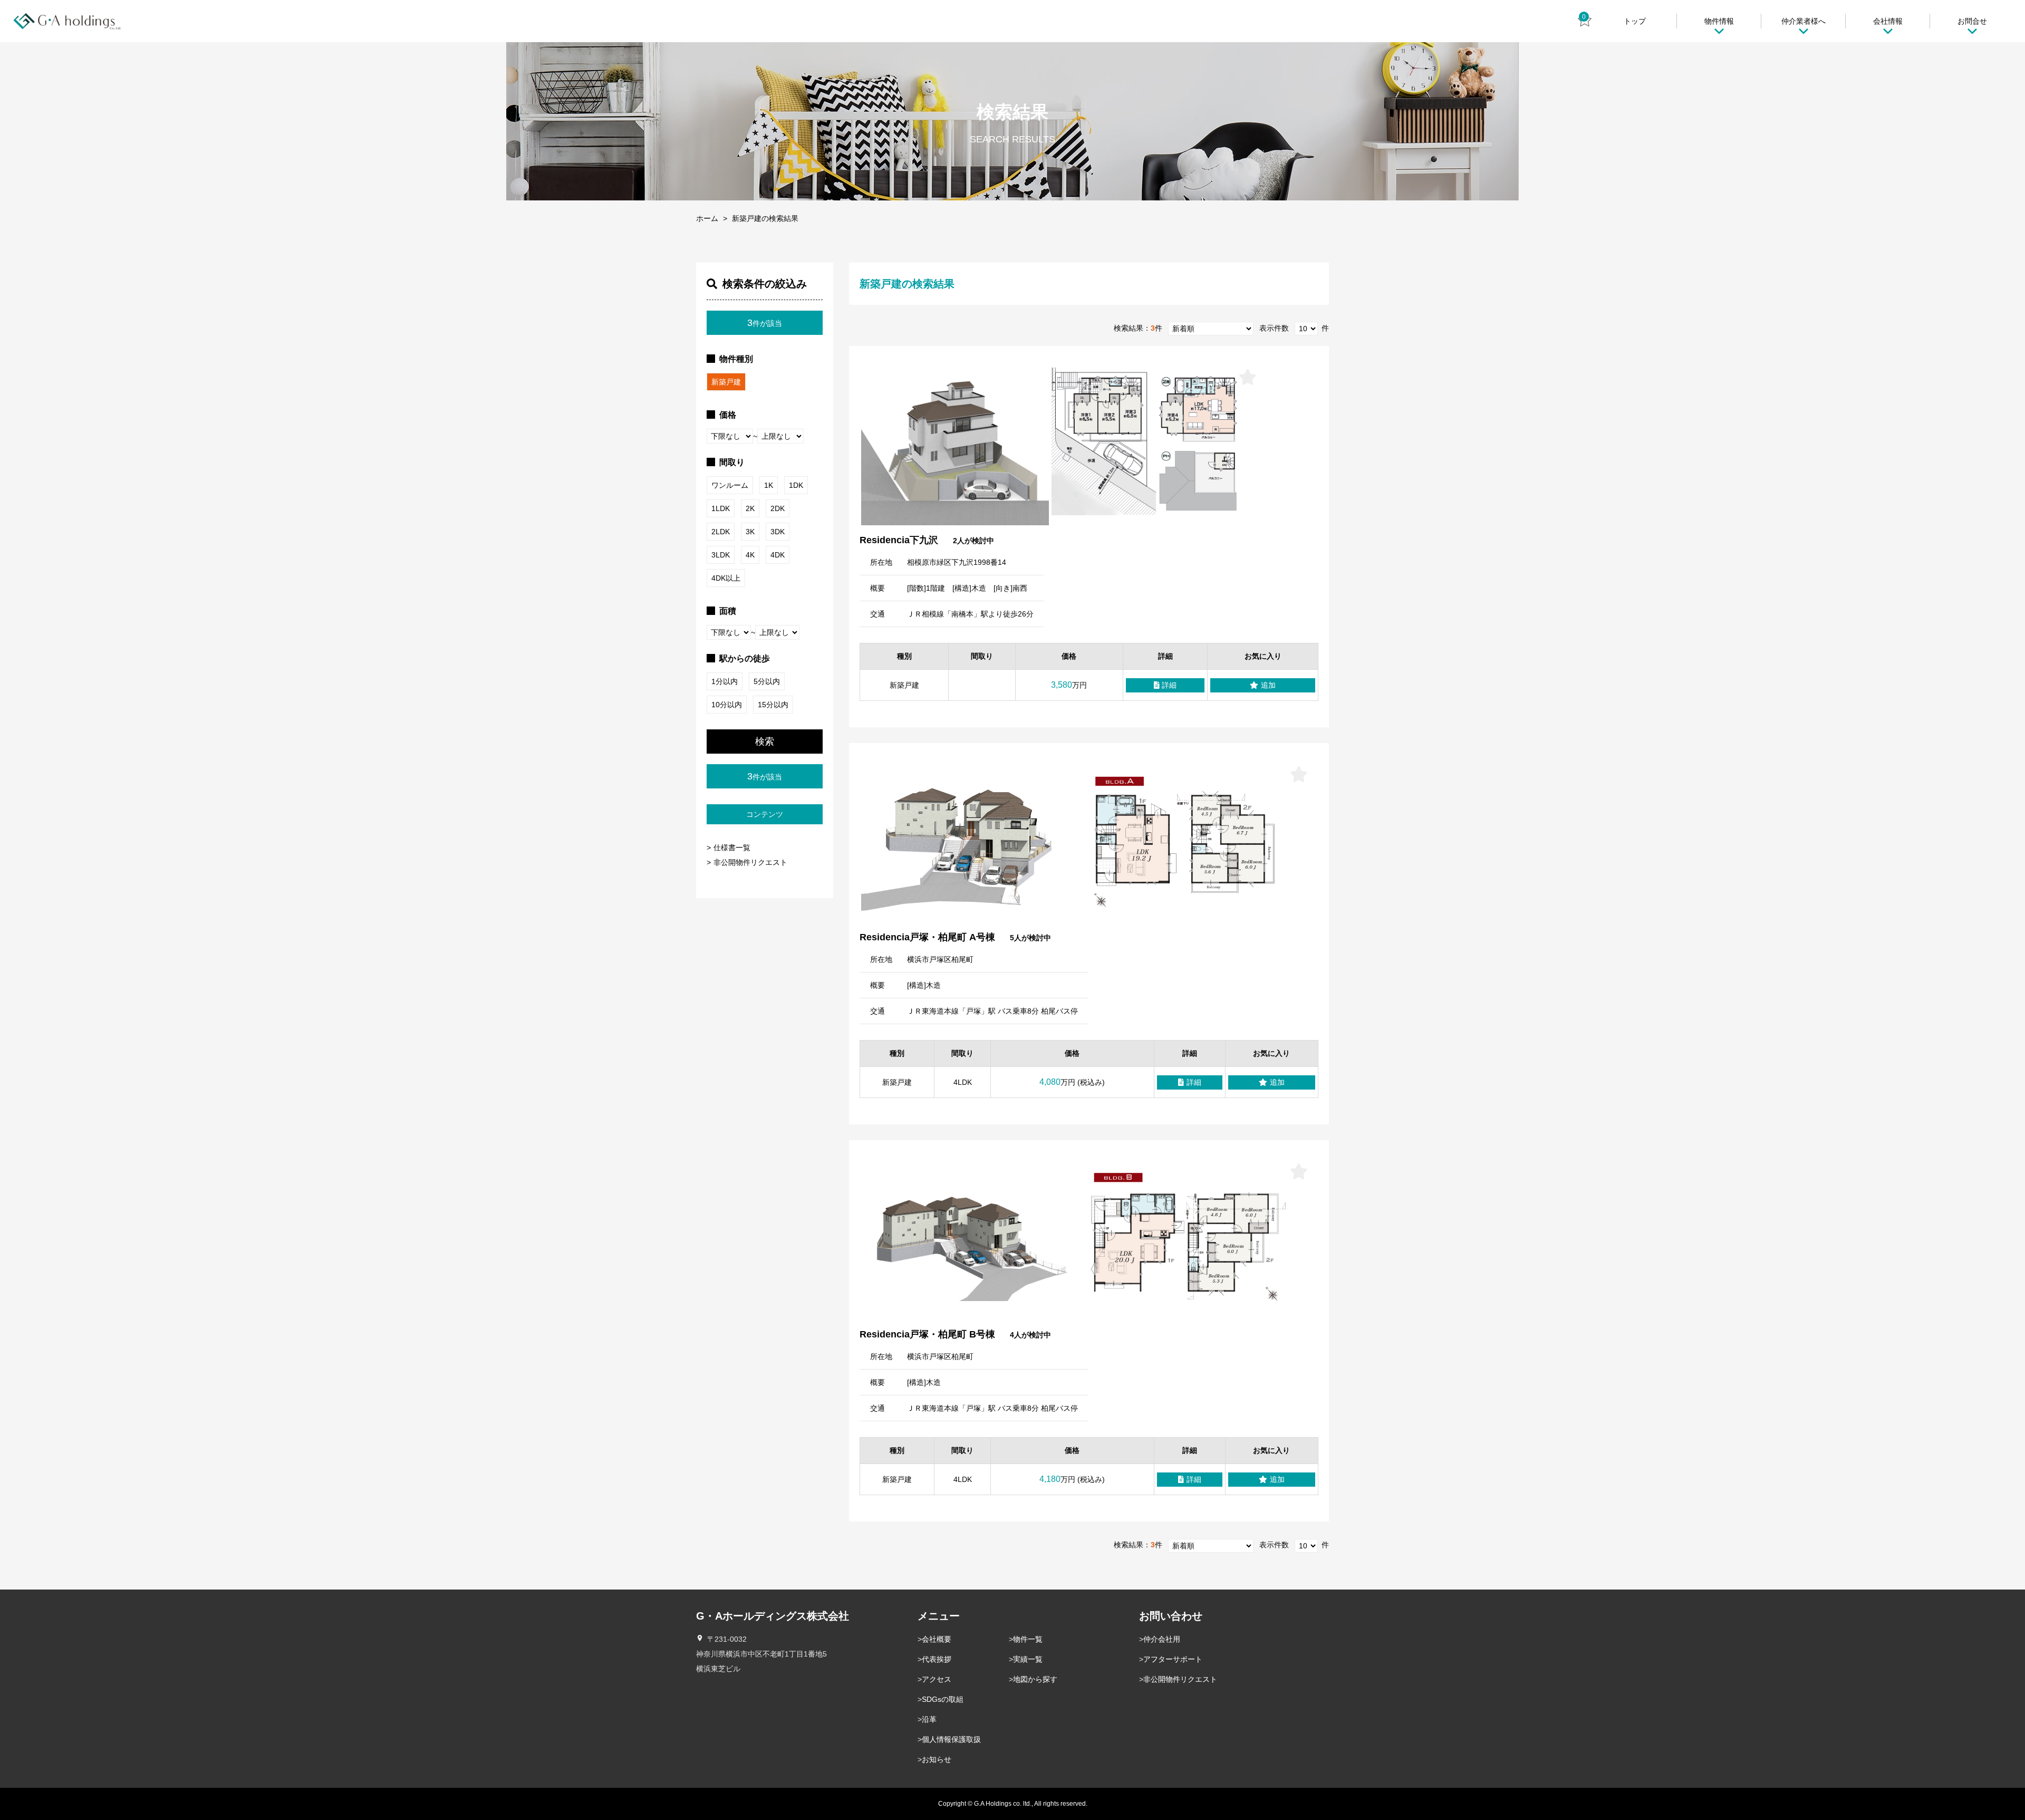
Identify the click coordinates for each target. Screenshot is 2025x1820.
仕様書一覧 (732, 848)
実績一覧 (1028, 1659)
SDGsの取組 (943, 1699)
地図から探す (1035, 1679)
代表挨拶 (937, 1659)
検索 (765, 742)
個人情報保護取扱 (951, 1739)
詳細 (1169, 685)
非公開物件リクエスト (750, 862)
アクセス (937, 1679)
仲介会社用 (1162, 1639)
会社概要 (937, 1639)
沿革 (929, 1719)
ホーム (707, 218)
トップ (1635, 21)
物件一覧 (1028, 1639)
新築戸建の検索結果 (765, 218)
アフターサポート (1173, 1659)
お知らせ (937, 1759)
